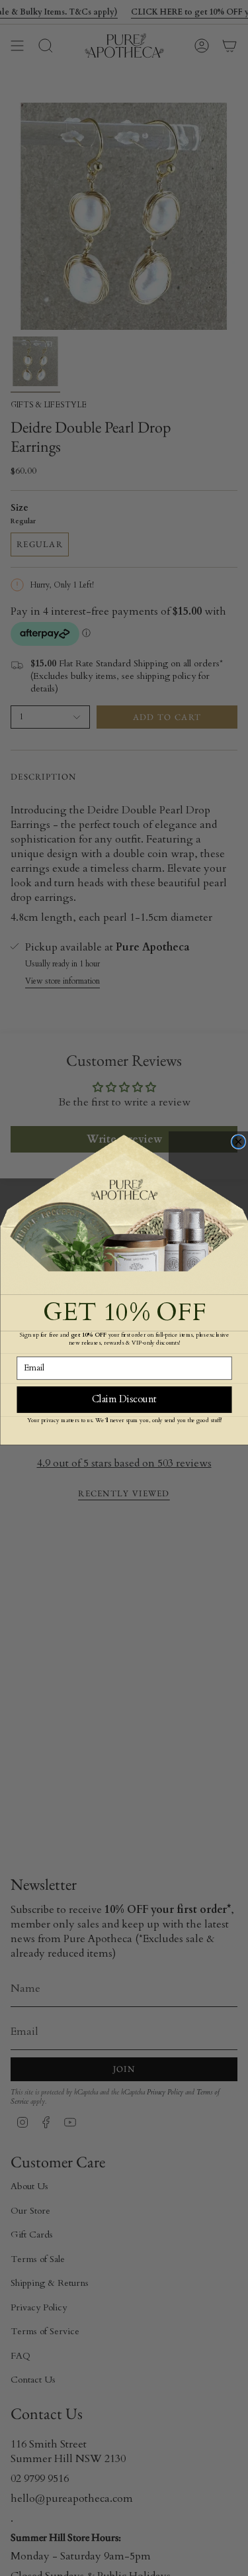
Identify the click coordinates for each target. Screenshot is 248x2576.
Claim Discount (124, 1399)
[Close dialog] (238, 1141)
